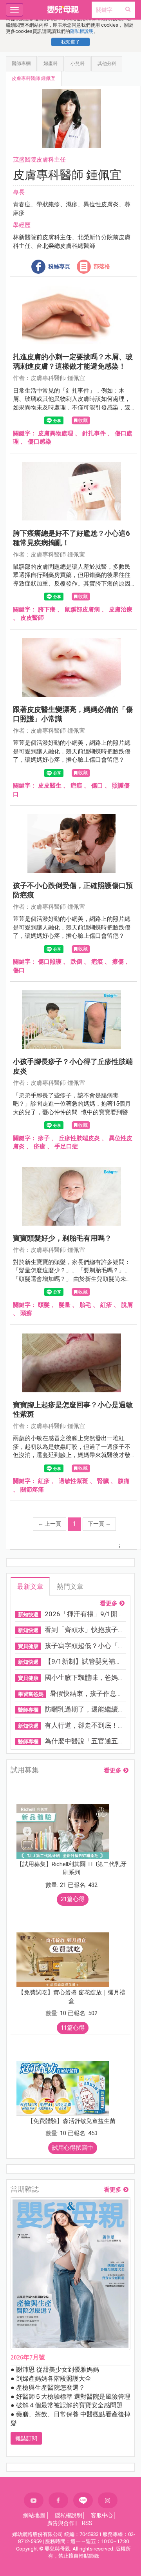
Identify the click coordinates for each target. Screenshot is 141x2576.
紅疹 (106, 1305)
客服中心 (102, 2515)
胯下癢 (47, 609)
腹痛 (124, 1481)
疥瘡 (40, 1146)
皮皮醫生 (50, 786)
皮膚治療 (121, 609)
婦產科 (51, 64)
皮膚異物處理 (56, 433)
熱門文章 (70, 1586)
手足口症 (66, 1146)
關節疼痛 (32, 1490)
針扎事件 (94, 433)
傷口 (97, 786)
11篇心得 (73, 2028)
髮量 (65, 1305)
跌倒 (76, 962)
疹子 (44, 1138)
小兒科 (78, 64)
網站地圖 (34, 2515)
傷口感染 (40, 442)
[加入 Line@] (83, 2501)
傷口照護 (50, 962)
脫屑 (127, 1305)
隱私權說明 (82, 31)
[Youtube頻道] (34, 2500)
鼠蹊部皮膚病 (82, 609)
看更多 (109, 1604)
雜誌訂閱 (26, 2438)
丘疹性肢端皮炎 (79, 1138)
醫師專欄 (21, 64)
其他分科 (107, 64)
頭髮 (44, 1305)
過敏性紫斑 (73, 1481)
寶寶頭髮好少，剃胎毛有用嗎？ (62, 1238)
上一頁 (50, 1524)
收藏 (83, 420)
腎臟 (103, 1481)
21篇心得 (73, 1899)
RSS (87, 2523)
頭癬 (26, 1313)
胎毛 (85, 1305)
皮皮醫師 (32, 618)
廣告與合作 (61, 2523)
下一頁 (99, 1524)
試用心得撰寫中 (73, 2148)
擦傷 (118, 962)
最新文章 (30, 1586)
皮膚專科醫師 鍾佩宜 (33, 78)
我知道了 (70, 42)
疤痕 (76, 786)
